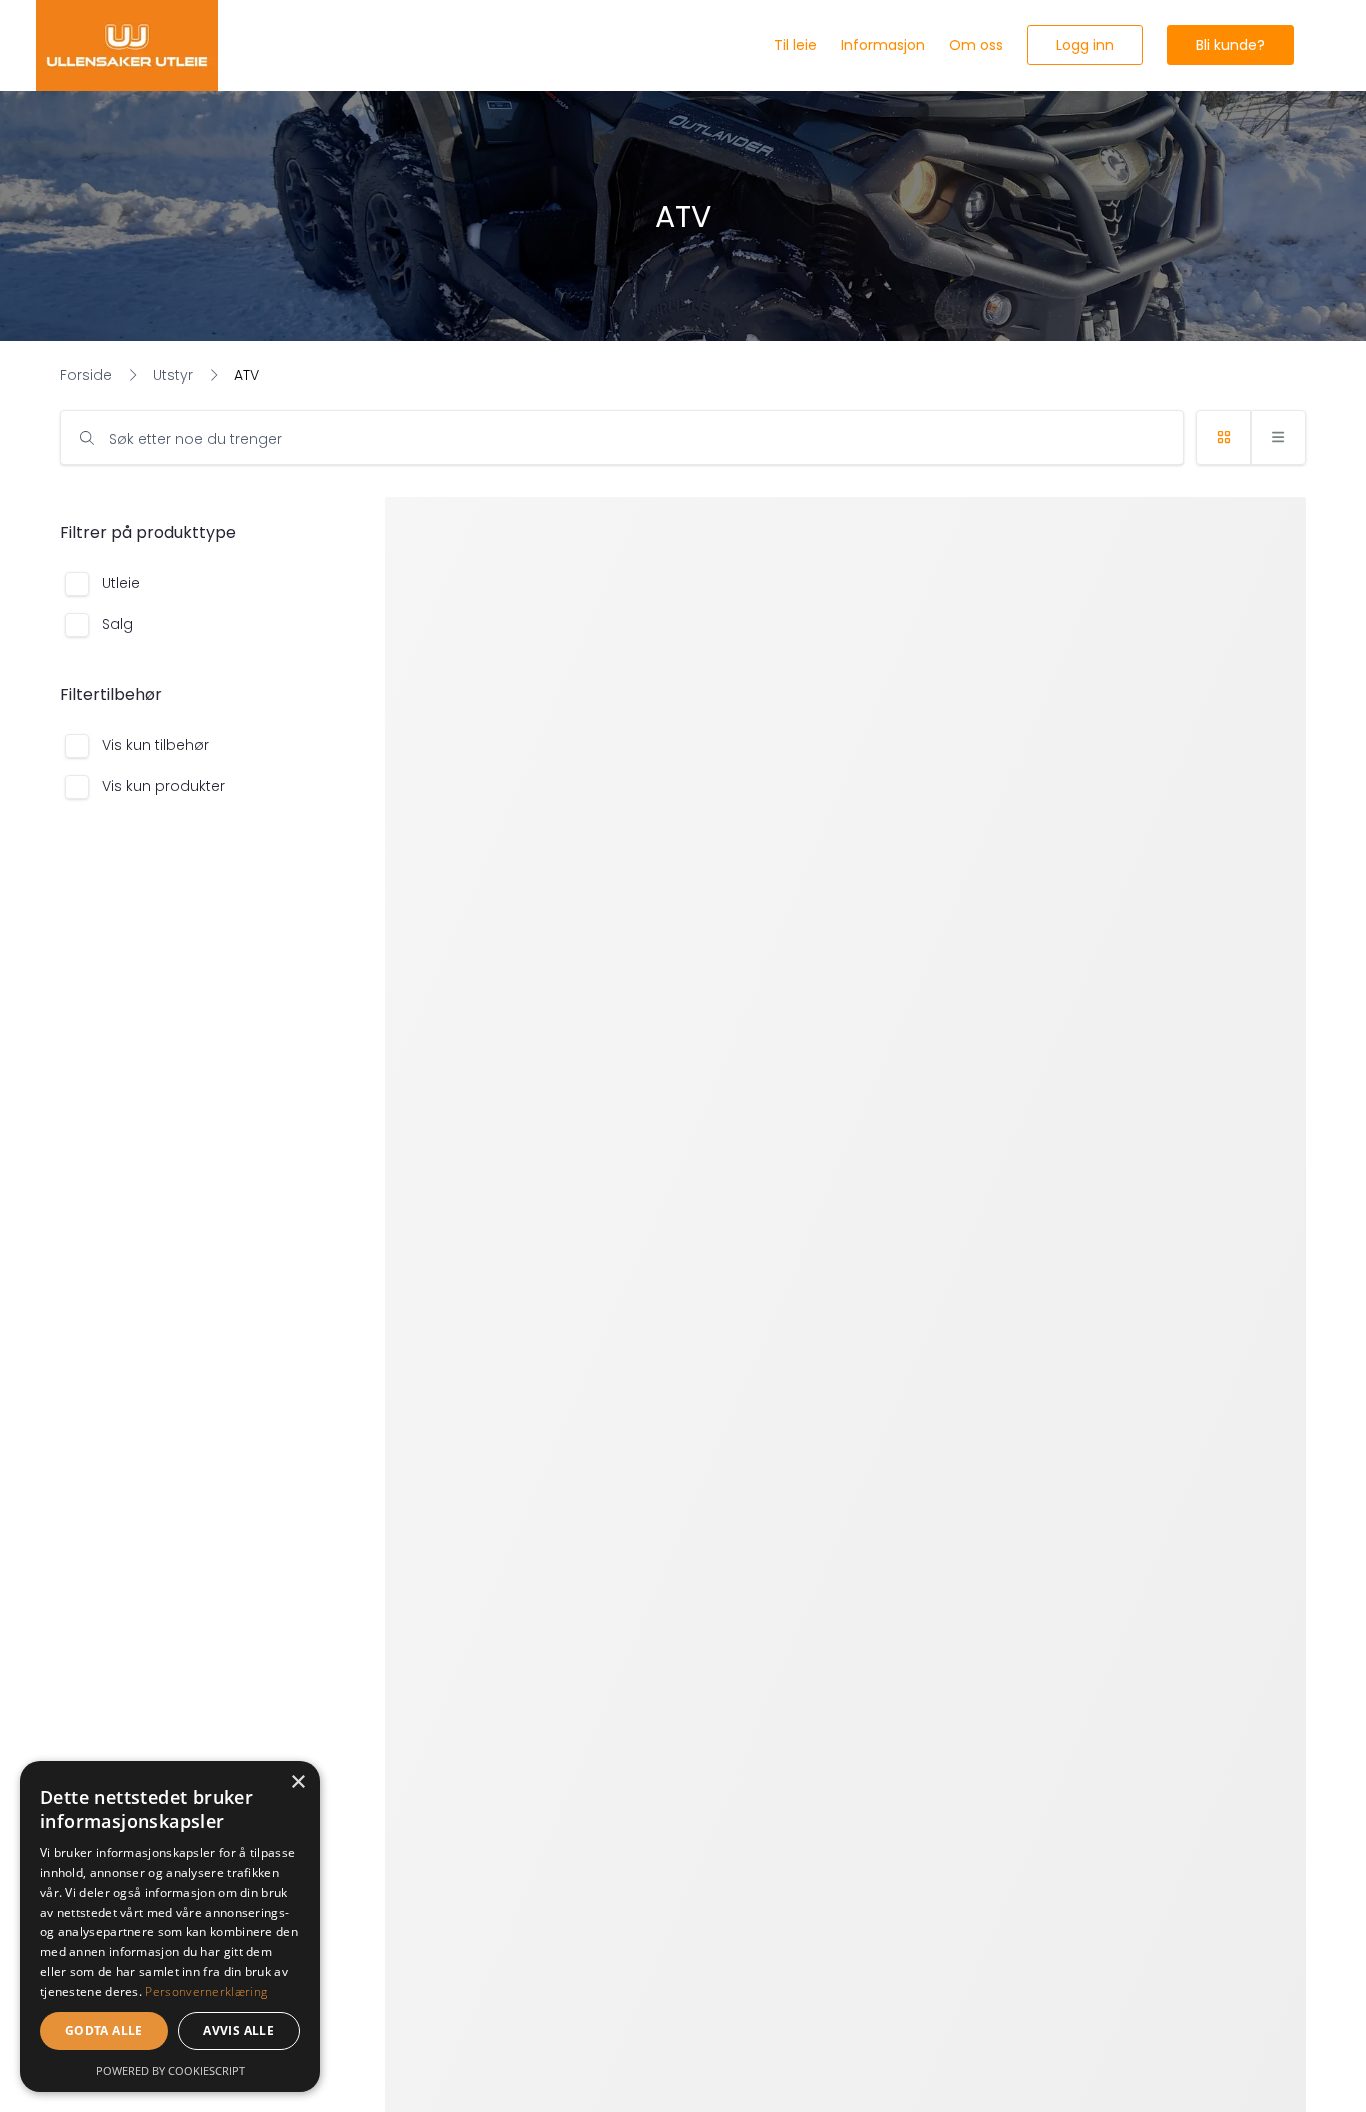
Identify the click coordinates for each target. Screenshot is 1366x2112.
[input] (622, 437)
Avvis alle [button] (238, 2030)
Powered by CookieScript (170, 2070)
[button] (1085, 45)
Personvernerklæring (206, 1991)
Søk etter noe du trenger (195, 439)
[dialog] (170, 1926)
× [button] (297, 1782)
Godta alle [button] (104, 2030)
